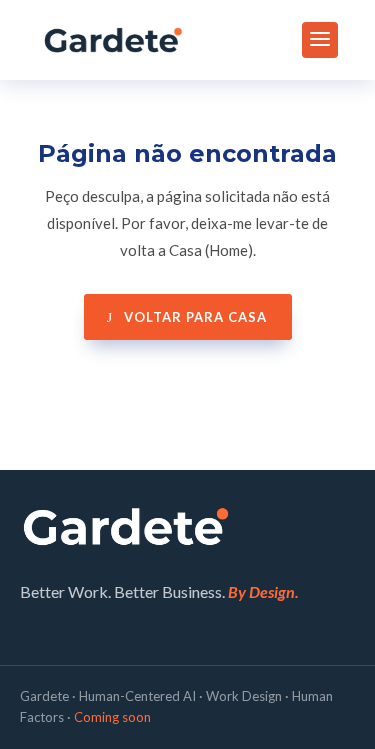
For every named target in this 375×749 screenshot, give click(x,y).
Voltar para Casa (195, 317)
